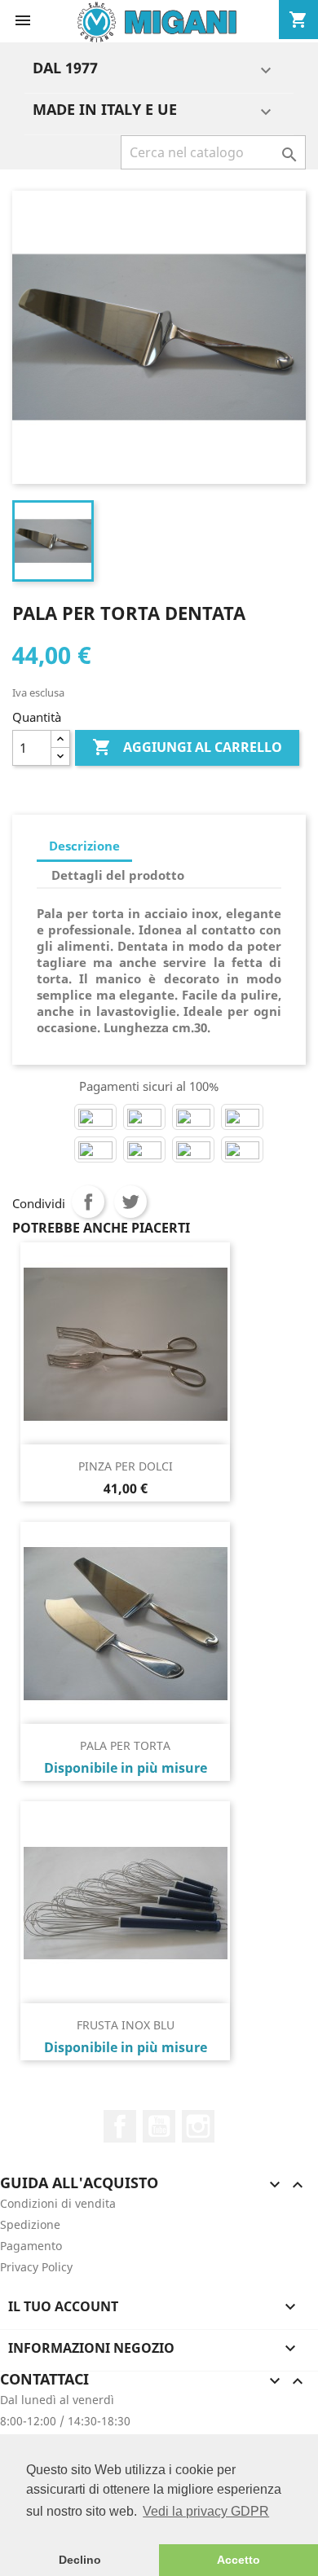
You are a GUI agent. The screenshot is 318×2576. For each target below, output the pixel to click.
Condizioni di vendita (58, 2203)
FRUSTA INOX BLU (126, 2025)
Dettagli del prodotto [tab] (118, 875)
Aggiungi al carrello (187, 747)
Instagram (198, 2126)
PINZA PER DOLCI (126, 1466)
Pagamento (31, 2246)
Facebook (120, 2126)
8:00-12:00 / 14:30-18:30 (65, 2421)
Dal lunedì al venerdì (57, 2400)
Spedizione (30, 2224)
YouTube (159, 2126)
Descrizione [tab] (84, 846)
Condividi (88, 1202)
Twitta (130, 1202)
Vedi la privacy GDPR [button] (206, 2511)
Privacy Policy (36, 2267)
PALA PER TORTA (125, 1745)
